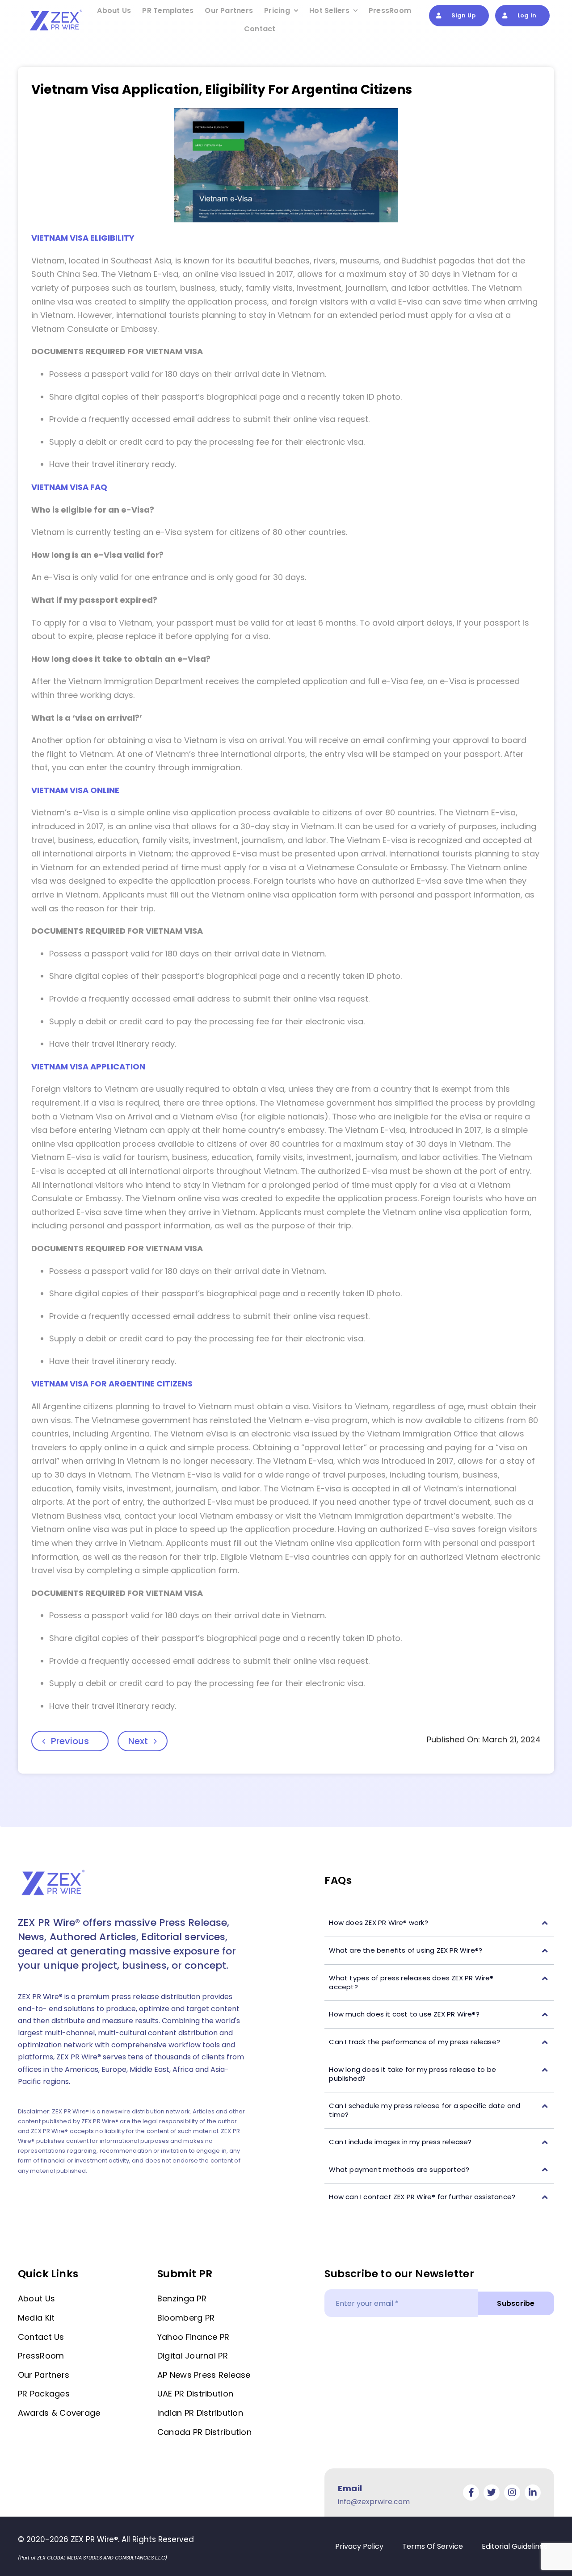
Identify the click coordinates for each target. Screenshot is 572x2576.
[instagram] (512, 2492)
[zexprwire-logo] (56, 11)
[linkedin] (533, 2492)
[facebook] (471, 2492)
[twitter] (492, 2492)
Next (138, 1741)
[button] (439, 1923)
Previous (70, 1741)
